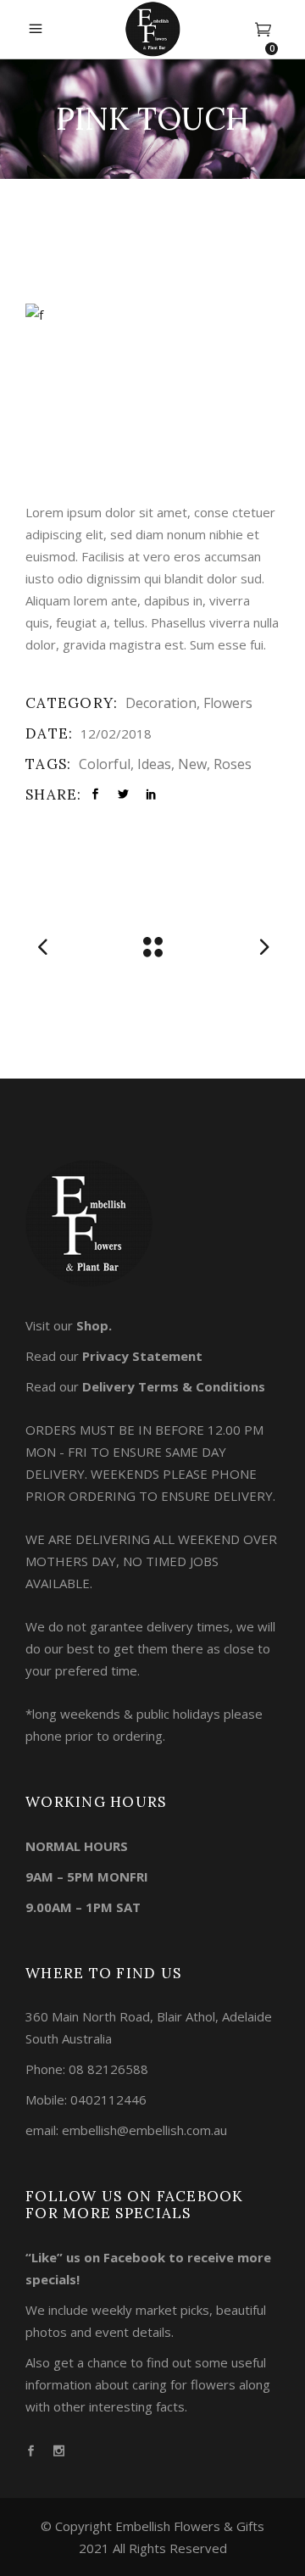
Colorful (105, 764)
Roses (233, 764)
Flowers (228, 703)
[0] (263, 30)
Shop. (94, 1325)
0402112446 (108, 2099)
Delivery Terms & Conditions (174, 1386)
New (192, 764)
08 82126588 (108, 2069)
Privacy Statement (142, 1356)
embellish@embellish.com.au (144, 2130)
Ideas (154, 764)
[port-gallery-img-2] (152, 315)
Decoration (161, 703)
